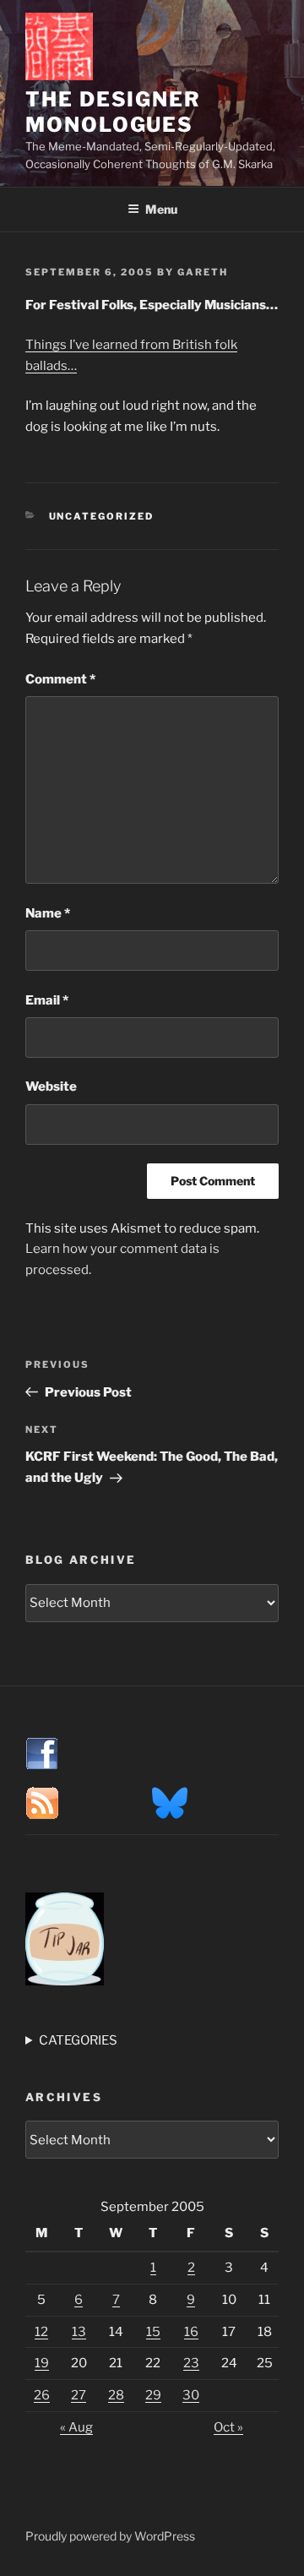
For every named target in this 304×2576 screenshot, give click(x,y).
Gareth (203, 272)
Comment (60, 679)
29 (153, 2395)
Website (51, 1086)
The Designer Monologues (113, 112)
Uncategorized (102, 516)
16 (191, 2332)
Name (48, 913)
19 (42, 2363)
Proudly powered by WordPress (110, 2536)
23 (191, 2363)
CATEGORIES (78, 2040)
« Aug (76, 2427)
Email (47, 1000)
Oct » (228, 2427)
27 (79, 2395)
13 (79, 2332)
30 (191, 2395)
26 (42, 2395)
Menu (161, 209)
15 (153, 2332)
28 (116, 2395)
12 (41, 2332)
